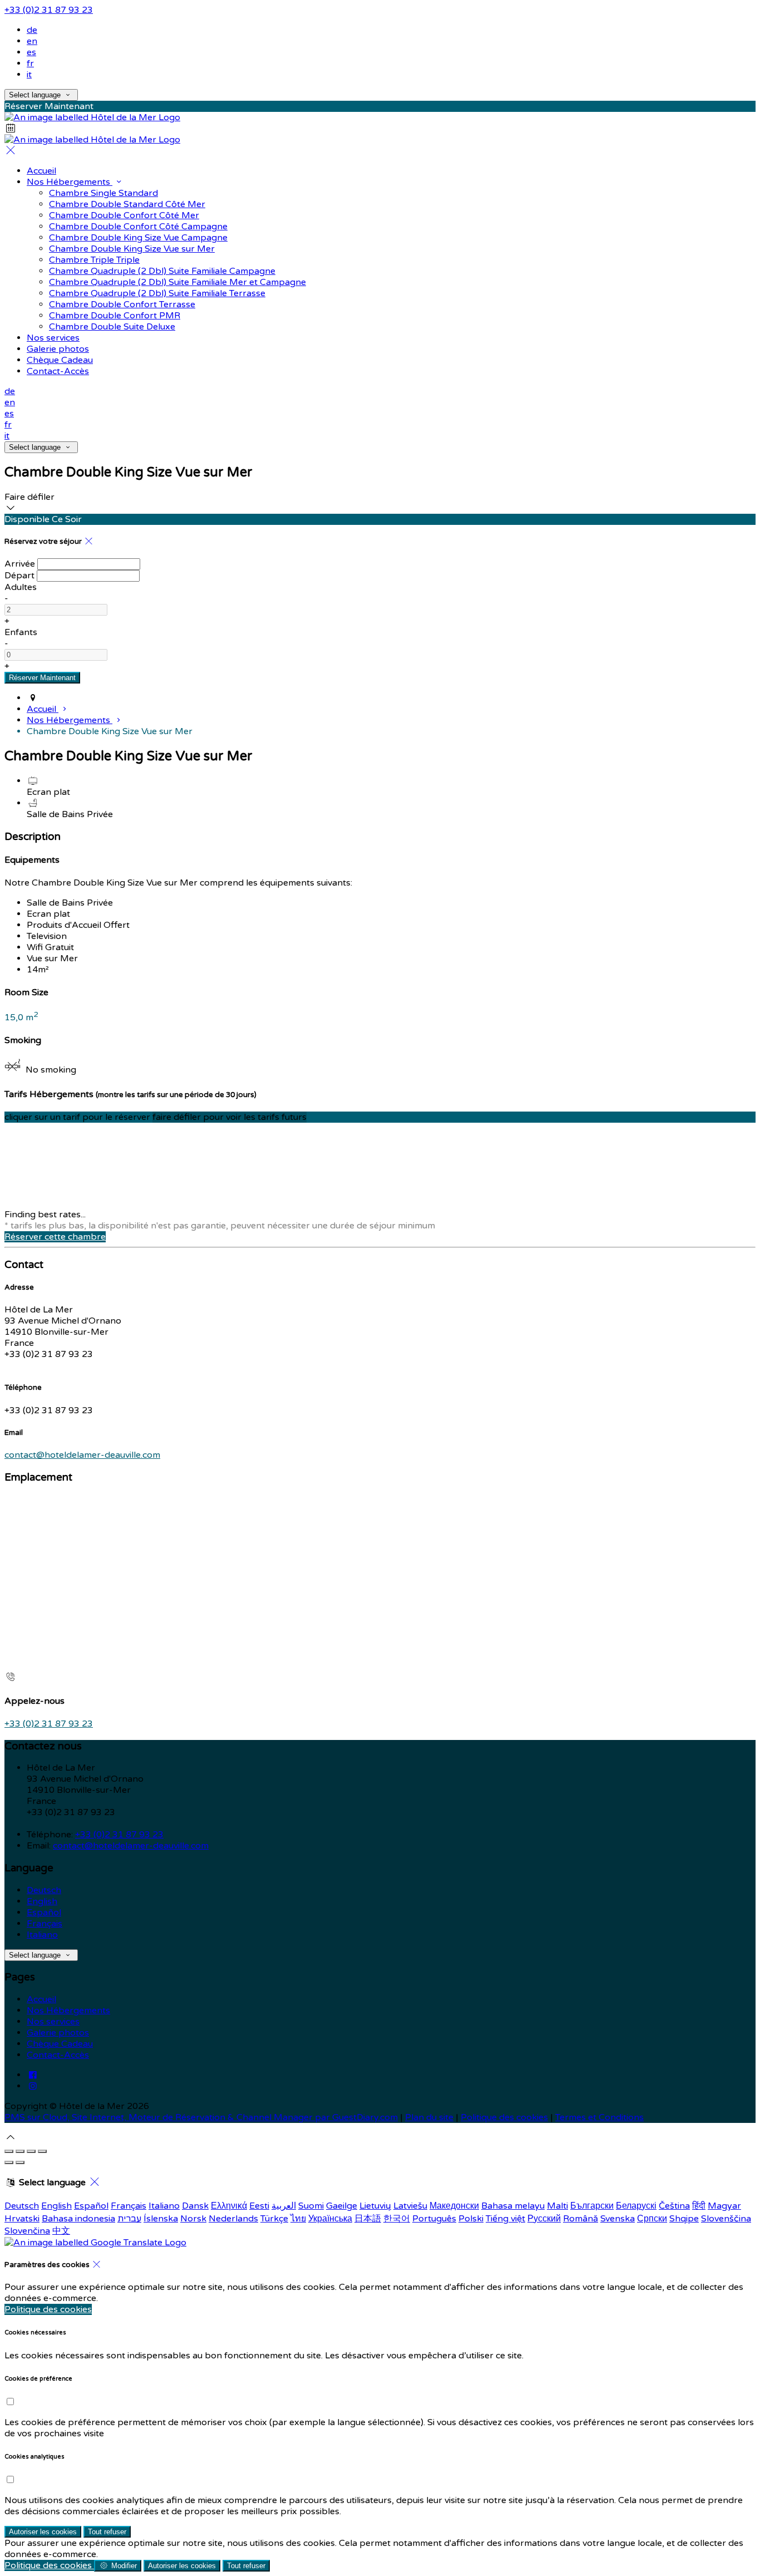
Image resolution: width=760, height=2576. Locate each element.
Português (434, 2219)
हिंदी (699, 2206)
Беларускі (636, 2206)
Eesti (259, 2206)
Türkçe (274, 2219)
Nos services (53, 2022)
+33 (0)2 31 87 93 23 (49, 10)
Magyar (724, 2206)
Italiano (42, 1935)
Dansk (195, 2206)
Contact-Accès (58, 2055)
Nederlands (233, 2219)
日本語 (368, 2219)
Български (592, 2206)
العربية (284, 2206)
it (29, 75)
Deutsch (44, 1890)
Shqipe (684, 2219)
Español (44, 1913)
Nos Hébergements (68, 2010)
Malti (557, 2206)
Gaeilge (342, 2206)
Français (45, 1924)
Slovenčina (27, 2231)
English (42, 1901)
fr (30, 63)
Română (581, 2219)
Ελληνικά (229, 2206)
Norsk (193, 2219)
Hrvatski (22, 2219)
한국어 (397, 2219)
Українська (330, 2219)
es (31, 52)
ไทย (298, 2219)
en (32, 41)
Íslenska (161, 2219)
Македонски (454, 2206)
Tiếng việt (505, 2219)
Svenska (618, 2219)
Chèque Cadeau (60, 2044)
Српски (652, 2219)
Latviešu (410, 2206)
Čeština (674, 2206)
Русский (544, 2219)
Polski (471, 2219)
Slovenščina (726, 2219)
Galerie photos (58, 2033)
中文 (61, 2231)
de (32, 30)
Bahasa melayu (513, 2206)
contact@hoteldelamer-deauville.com (82, 1455)
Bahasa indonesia (78, 2219)
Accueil (41, 1999)
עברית (129, 2219)
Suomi (311, 2206)
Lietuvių (375, 2206)
